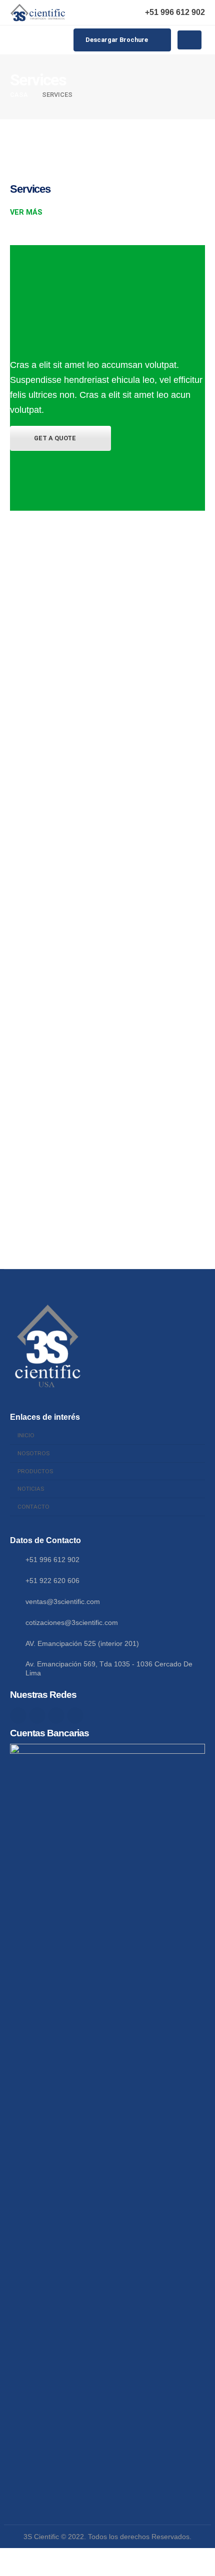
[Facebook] (18, 1716)
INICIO (26, 1435)
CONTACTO (33, 1507)
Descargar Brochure (117, 40)
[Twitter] (37, 1716)
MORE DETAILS (52, 615)
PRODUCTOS (35, 1471)
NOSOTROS (33, 1453)
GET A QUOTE (56, 438)
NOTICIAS (31, 1489)
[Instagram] (56, 1716)
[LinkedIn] (75, 1716)
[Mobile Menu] (189, 40)
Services (30, 189)
